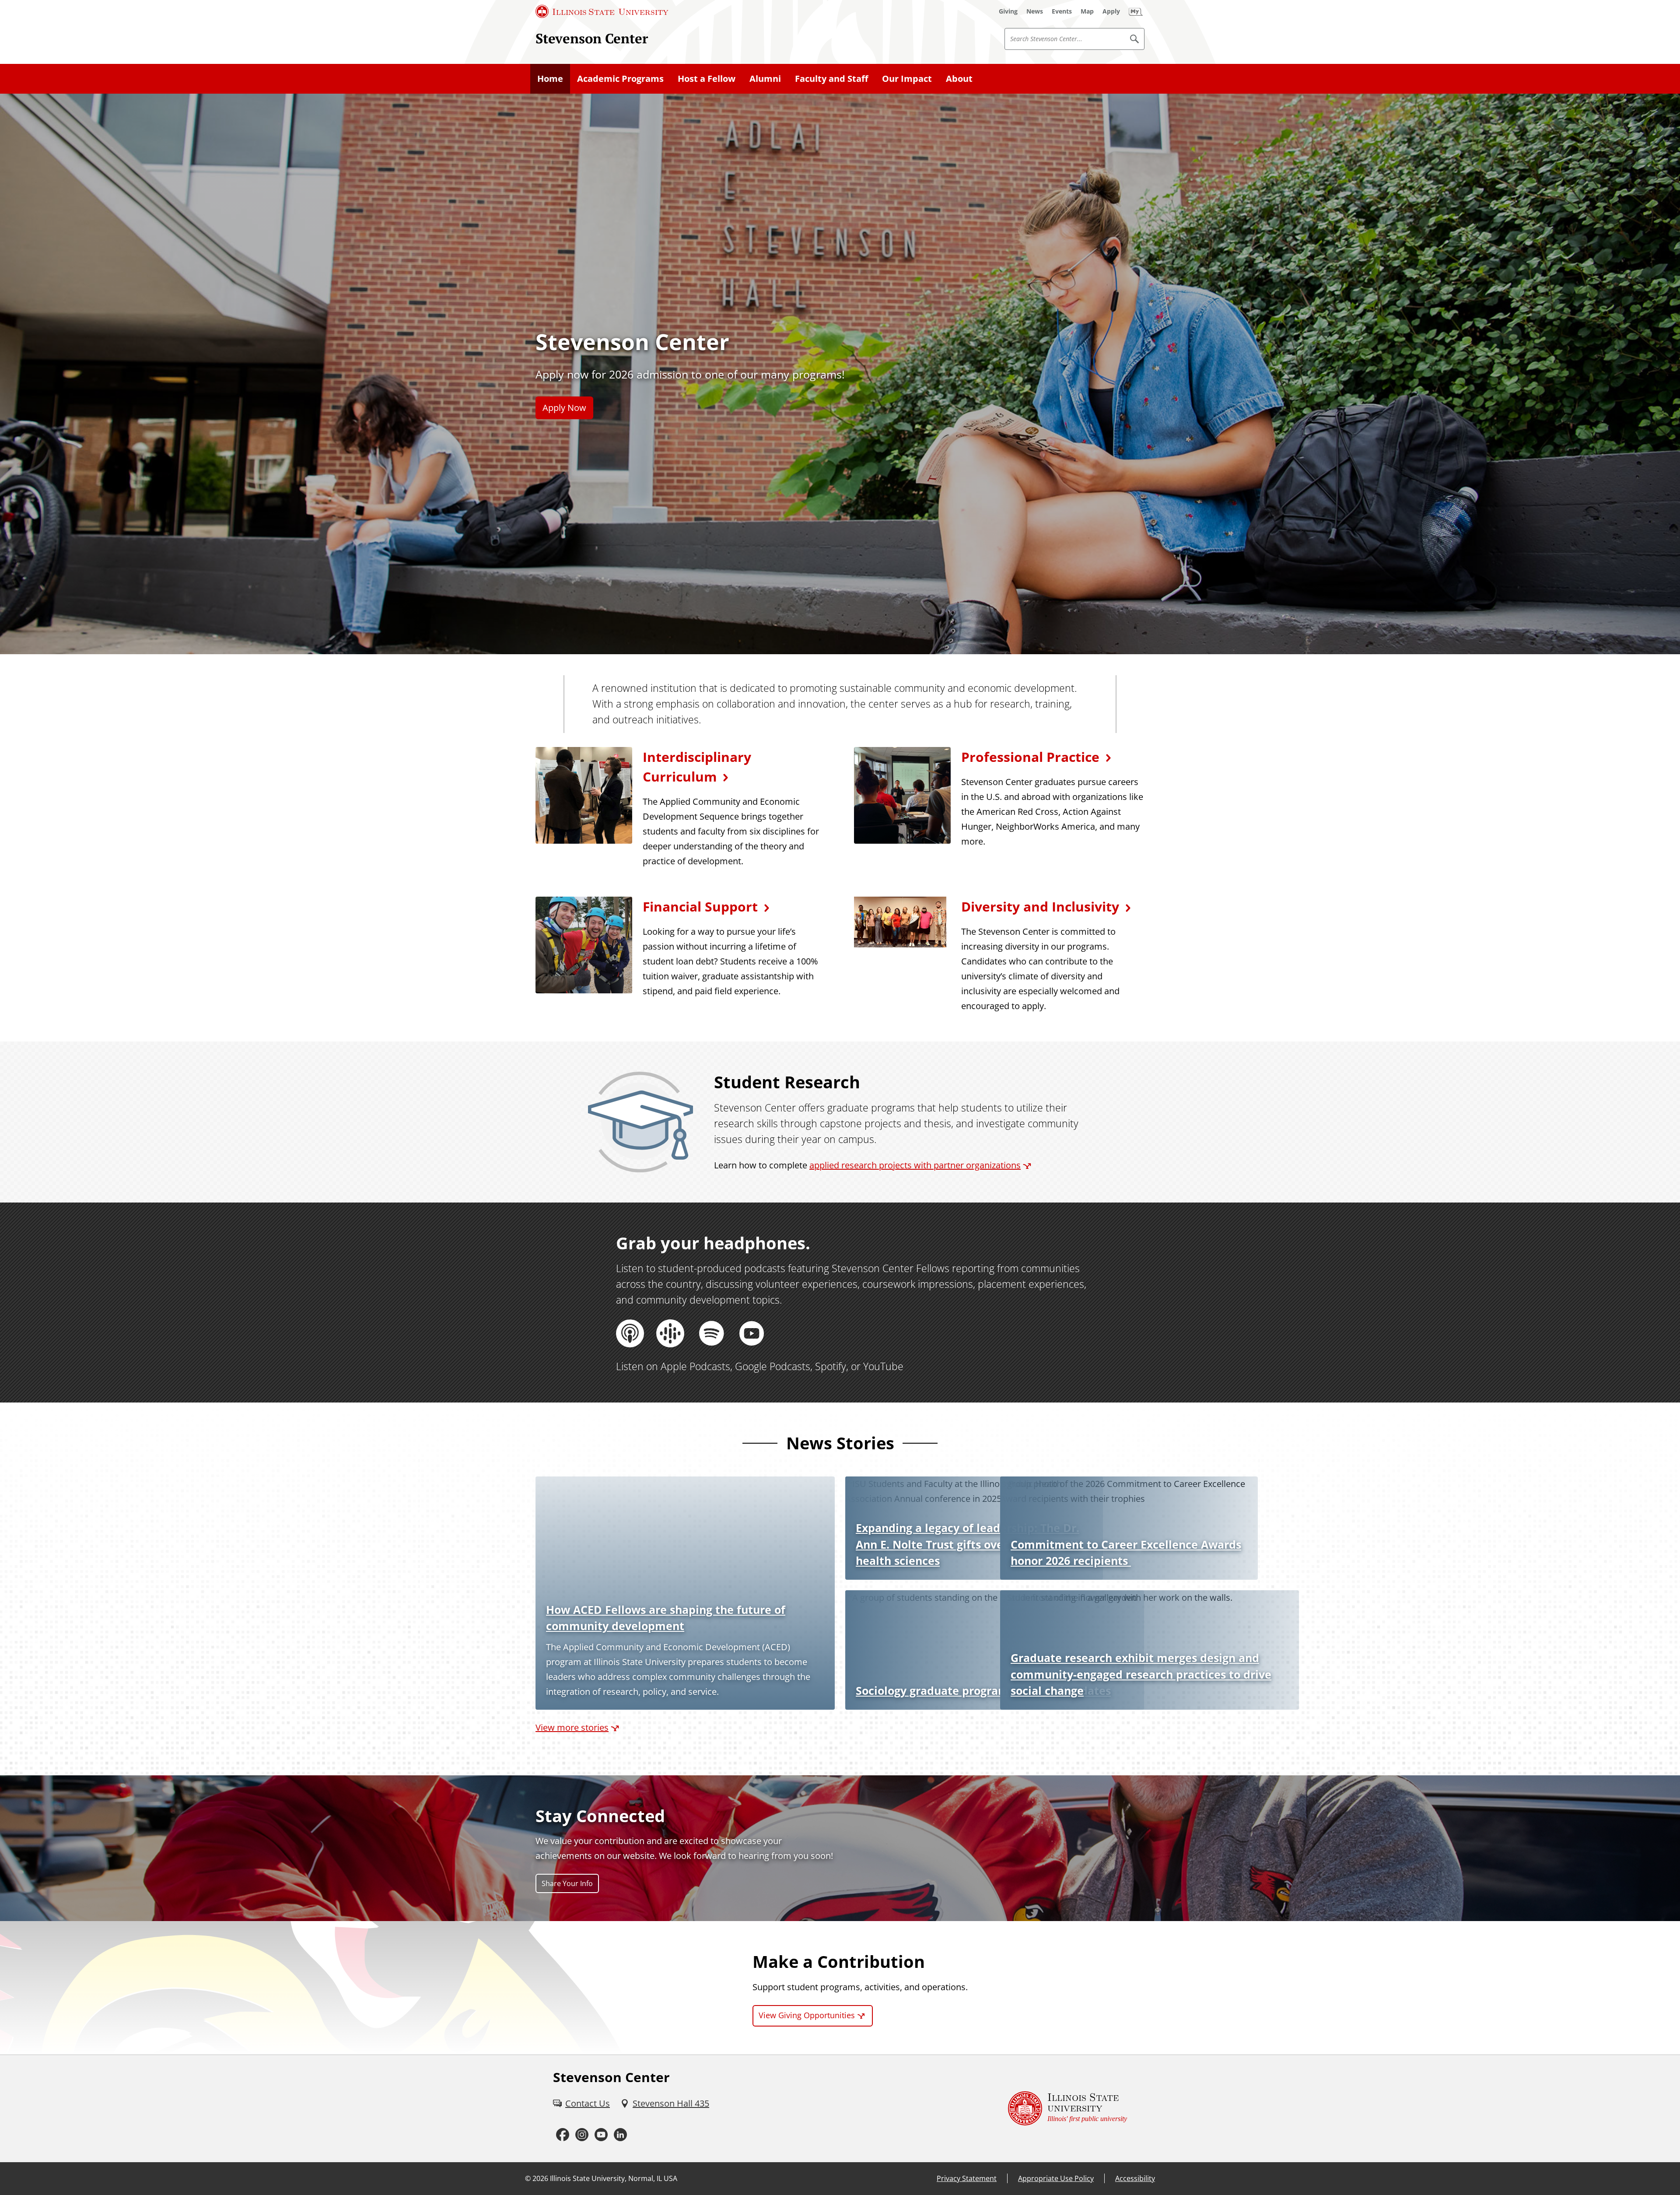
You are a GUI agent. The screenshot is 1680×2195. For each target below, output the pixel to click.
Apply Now (564, 408)
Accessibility (1135, 2178)
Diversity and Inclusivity (1040, 906)
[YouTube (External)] (752, 1333)
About (959, 79)
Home (550, 79)
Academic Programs (620, 79)
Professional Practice (1030, 757)
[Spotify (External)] (711, 1333)
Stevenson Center (592, 38)
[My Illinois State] (1136, 11)
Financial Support (700, 906)
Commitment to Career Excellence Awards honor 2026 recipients (1126, 1553)
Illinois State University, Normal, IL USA (614, 2178)
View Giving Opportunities (807, 2015)
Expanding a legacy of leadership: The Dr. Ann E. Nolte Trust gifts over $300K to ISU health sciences (968, 1544)
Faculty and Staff (831, 79)
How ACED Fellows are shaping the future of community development (666, 1618)
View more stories (572, 1727)
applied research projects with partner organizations (915, 1165)
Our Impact (907, 79)
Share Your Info (567, 1883)
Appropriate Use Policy (1056, 2178)
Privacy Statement (967, 2178)
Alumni (765, 79)
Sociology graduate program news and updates (983, 1690)
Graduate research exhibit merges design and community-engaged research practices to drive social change (1141, 1674)
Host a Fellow (707, 79)
